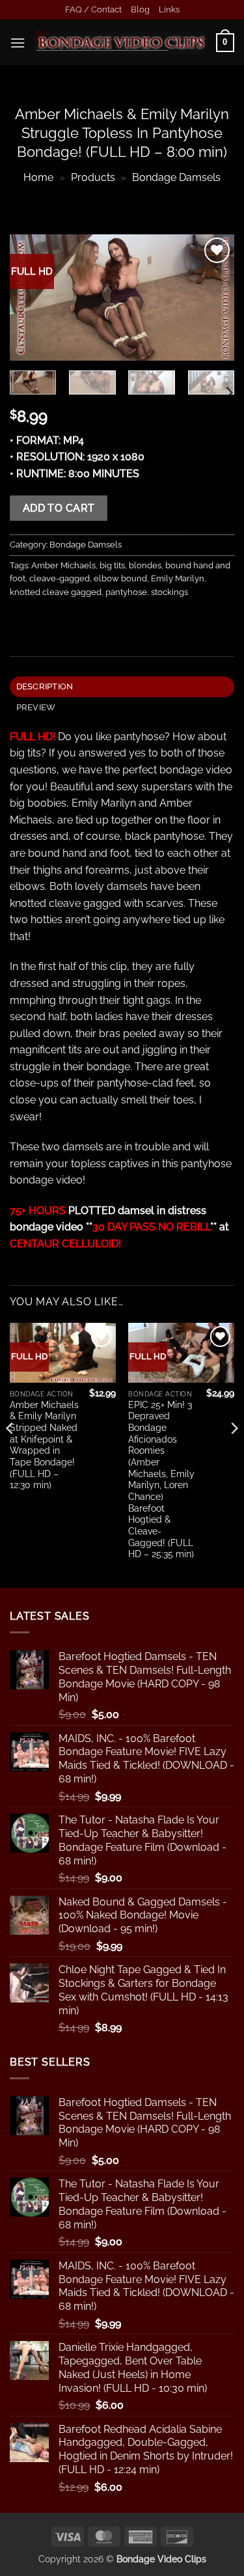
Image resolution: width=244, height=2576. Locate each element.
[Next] (213, 298)
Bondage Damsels (176, 177)
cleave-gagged (60, 578)
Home (38, 177)
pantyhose (126, 592)
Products (93, 177)
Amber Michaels (63, 565)
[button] (18, 43)
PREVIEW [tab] (36, 707)
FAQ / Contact (93, 9)
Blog (140, 9)
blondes (145, 565)
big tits (112, 565)
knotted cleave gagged (56, 592)
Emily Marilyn (178, 578)
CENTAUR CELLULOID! (65, 1244)
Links (169, 9)
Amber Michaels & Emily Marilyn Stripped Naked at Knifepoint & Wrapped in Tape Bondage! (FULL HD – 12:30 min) (44, 1445)
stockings (169, 592)
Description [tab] (45, 686)
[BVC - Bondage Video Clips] (121, 43)
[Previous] (31, 298)
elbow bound (120, 578)
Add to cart (59, 508)
